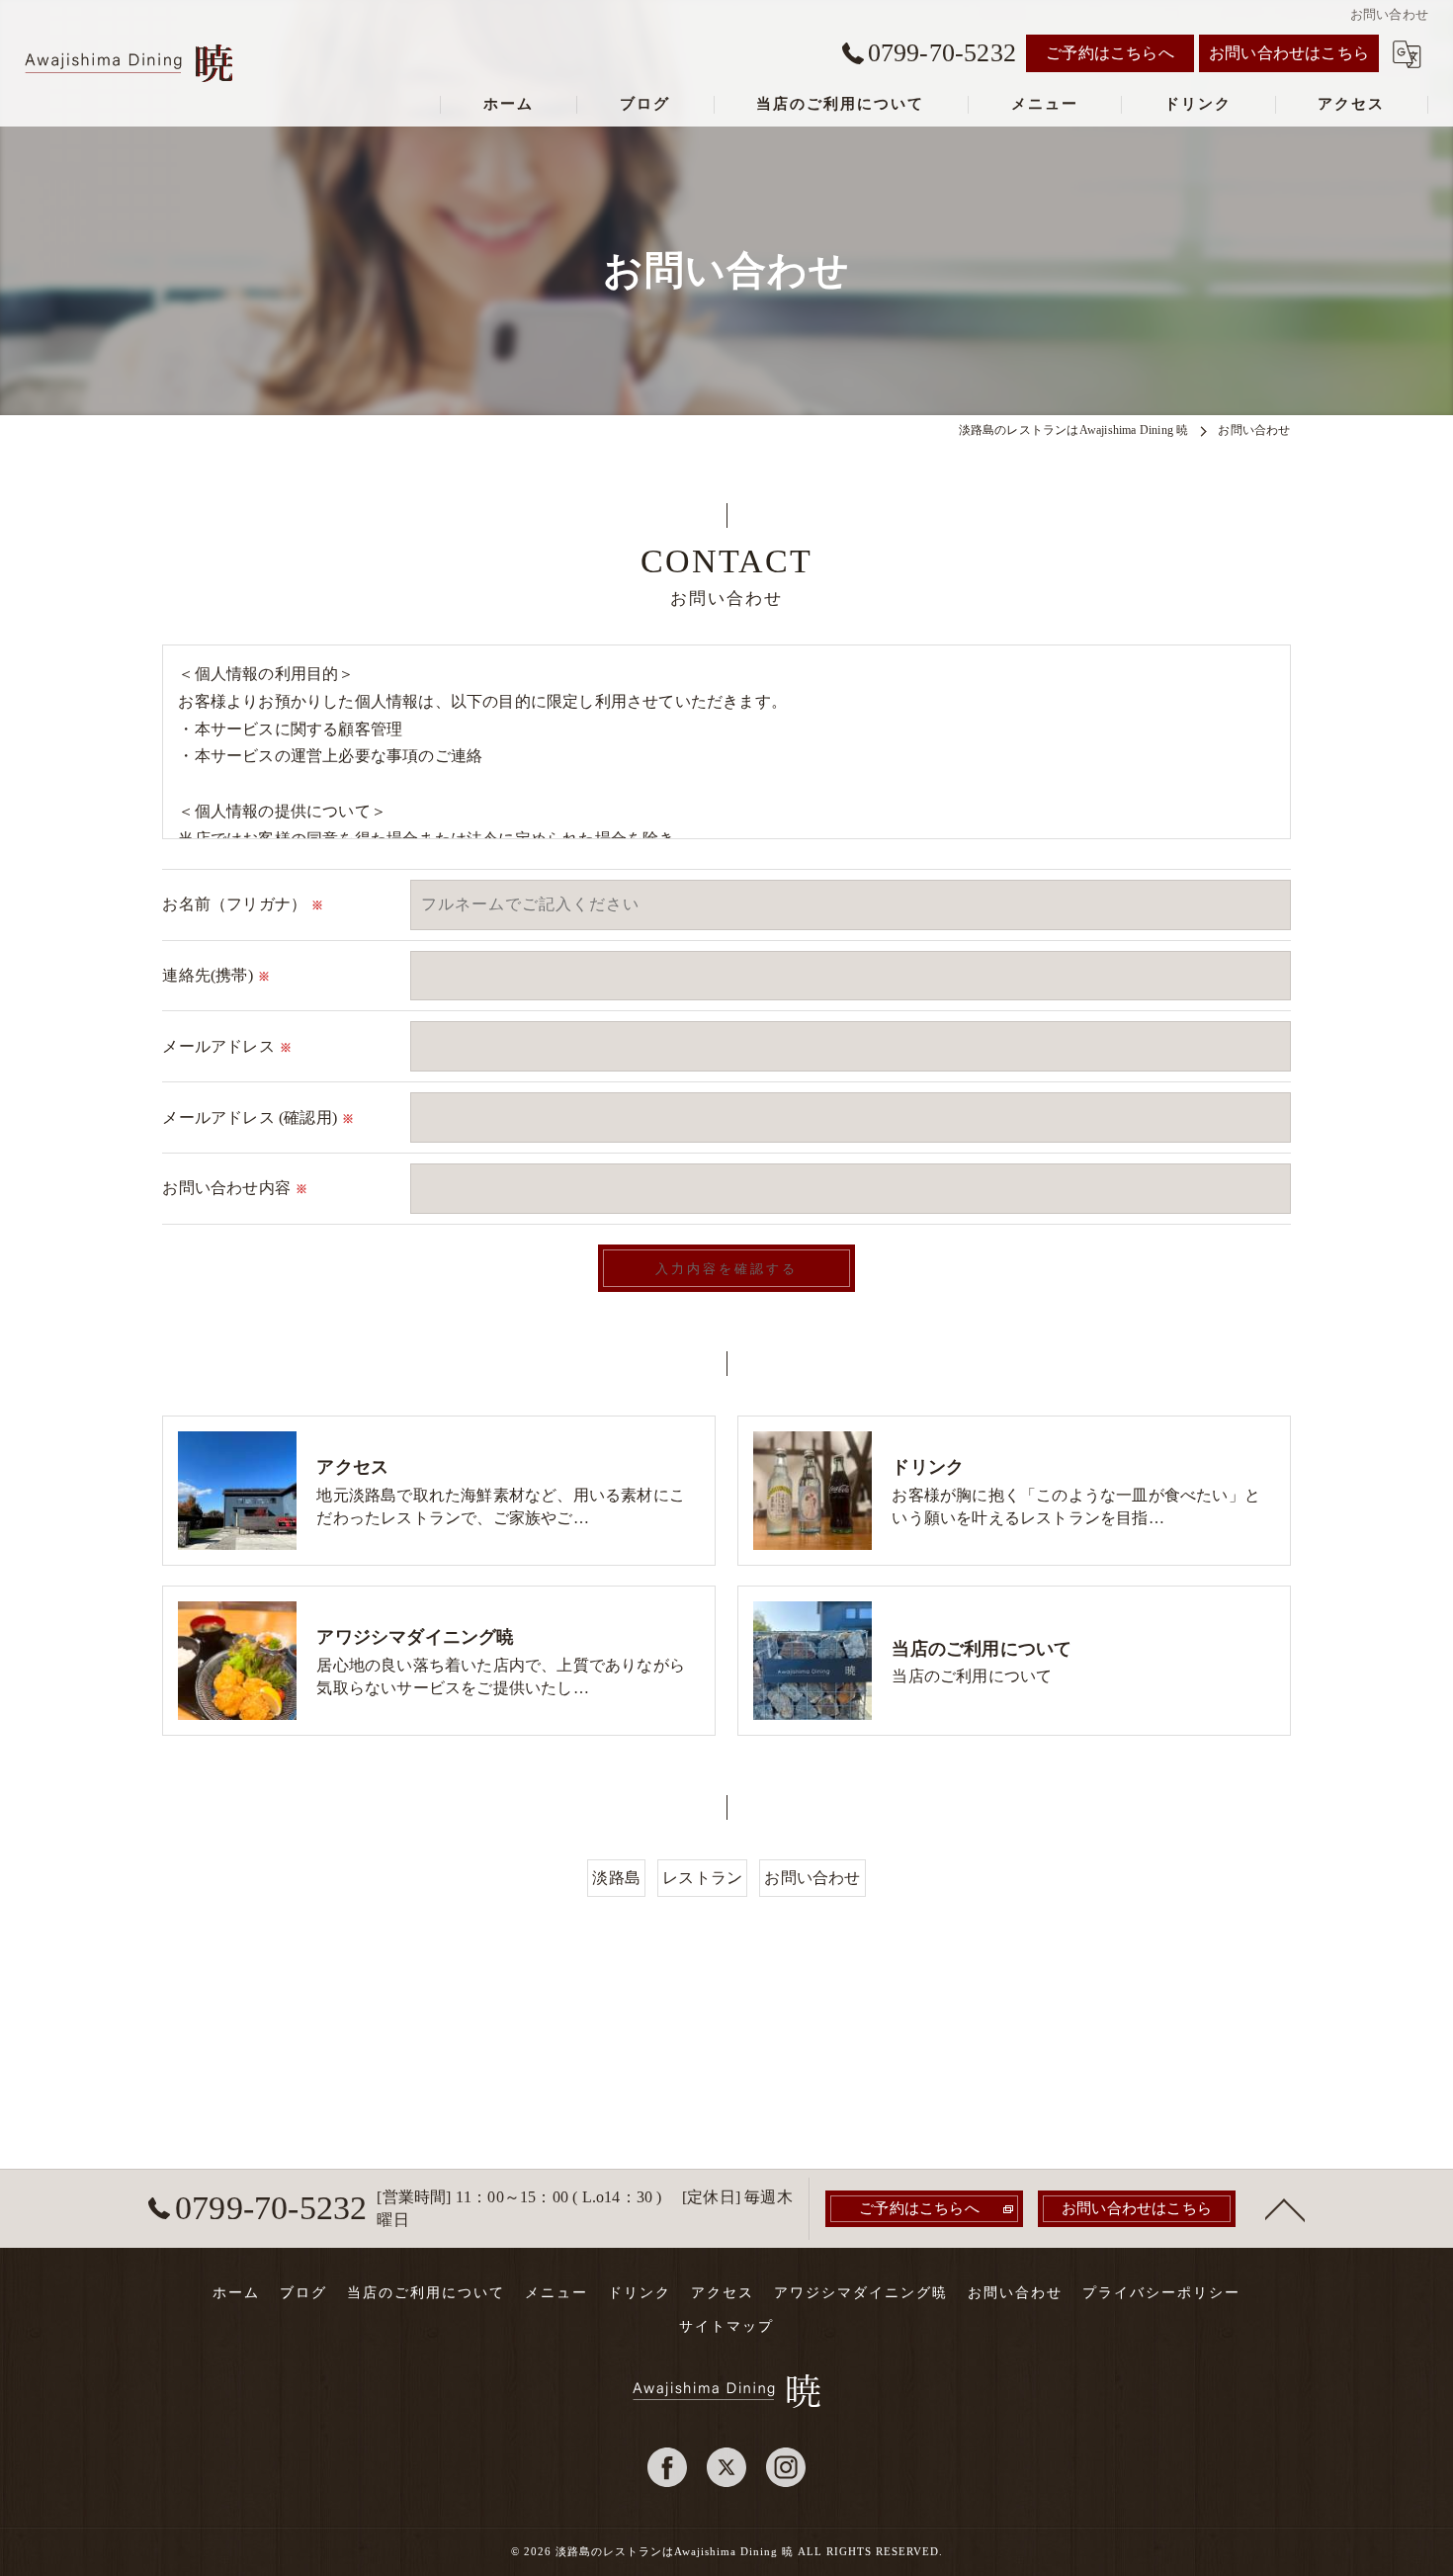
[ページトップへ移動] (1285, 2208)
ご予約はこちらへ (1110, 53)
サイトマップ (726, 2326)
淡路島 (616, 1878)
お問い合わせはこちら (1289, 53)
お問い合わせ (812, 1878)
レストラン (702, 1878)
